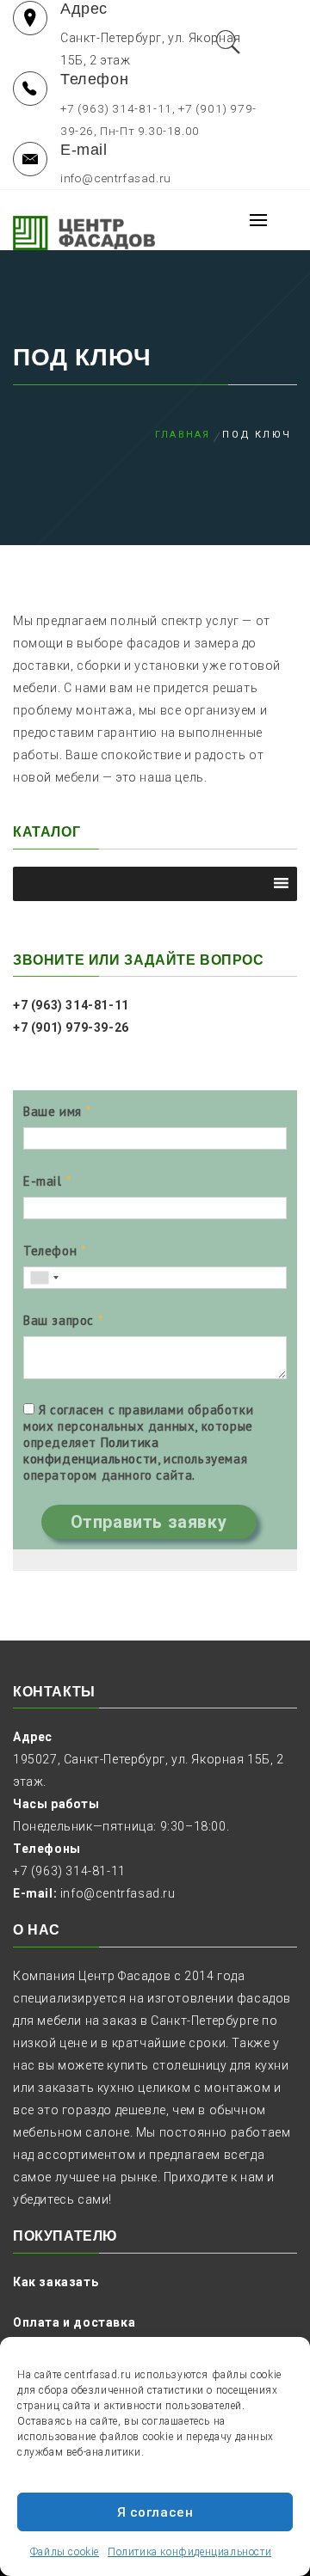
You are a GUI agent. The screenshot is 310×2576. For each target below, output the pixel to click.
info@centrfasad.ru (118, 1893)
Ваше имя (53, 1111)
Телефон (50, 1251)
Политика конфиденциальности (189, 2552)
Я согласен (155, 2512)
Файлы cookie (65, 2552)
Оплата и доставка (74, 2322)
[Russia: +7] (44, 1278)
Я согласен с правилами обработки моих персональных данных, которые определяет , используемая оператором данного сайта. (138, 1442)
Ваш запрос (59, 1320)
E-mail (43, 1181)
